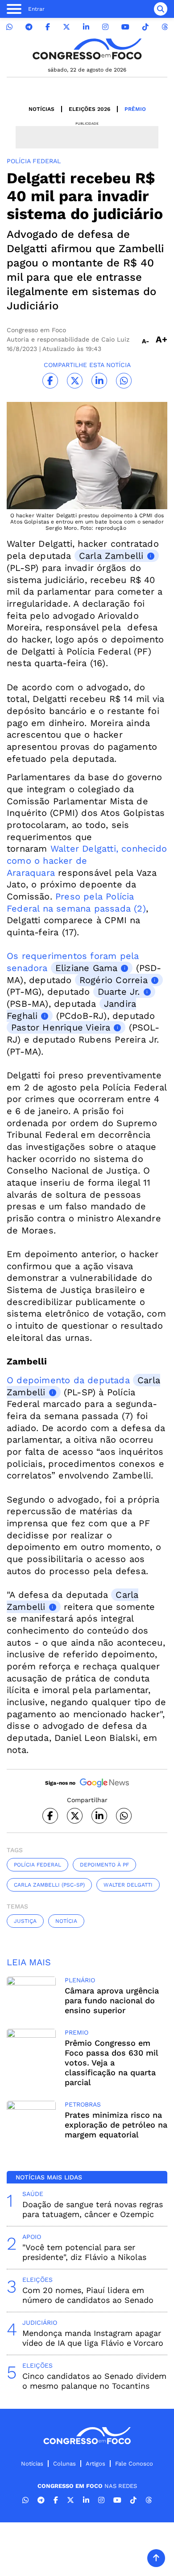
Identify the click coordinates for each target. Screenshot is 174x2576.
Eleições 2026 (89, 109)
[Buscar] (161, 9)
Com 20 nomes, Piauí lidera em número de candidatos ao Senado (88, 2295)
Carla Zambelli (111, 556)
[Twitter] (66, 27)
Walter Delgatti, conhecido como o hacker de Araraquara (87, 860)
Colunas (64, 2464)
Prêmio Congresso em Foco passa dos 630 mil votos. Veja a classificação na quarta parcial (111, 2063)
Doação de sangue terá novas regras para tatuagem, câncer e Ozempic (93, 2209)
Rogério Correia (114, 980)
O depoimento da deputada (70, 1380)
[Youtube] (125, 27)
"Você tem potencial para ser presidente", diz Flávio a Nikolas (84, 2252)
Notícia (66, 1921)
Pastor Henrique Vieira (61, 1027)
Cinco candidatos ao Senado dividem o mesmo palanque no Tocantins (94, 2381)
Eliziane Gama (87, 968)
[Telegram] (29, 27)
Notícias (41, 109)
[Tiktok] (145, 27)
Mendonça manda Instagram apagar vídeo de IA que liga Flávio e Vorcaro (93, 2338)
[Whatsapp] (9, 27)
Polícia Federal (37, 1865)
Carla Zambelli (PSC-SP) (49, 1885)
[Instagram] (105, 27)
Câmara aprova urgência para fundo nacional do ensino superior (112, 2000)
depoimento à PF (104, 1865)
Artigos (95, 2464)
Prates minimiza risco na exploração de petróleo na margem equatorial (116, 2125)
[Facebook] (48, 27)
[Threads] (165, 27)
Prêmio (135, 109)
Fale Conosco (134, 2464)
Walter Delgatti (128, 1885)
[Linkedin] (86, 27)
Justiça (25, 1921)
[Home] (87, 49)
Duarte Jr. (119, 992)
